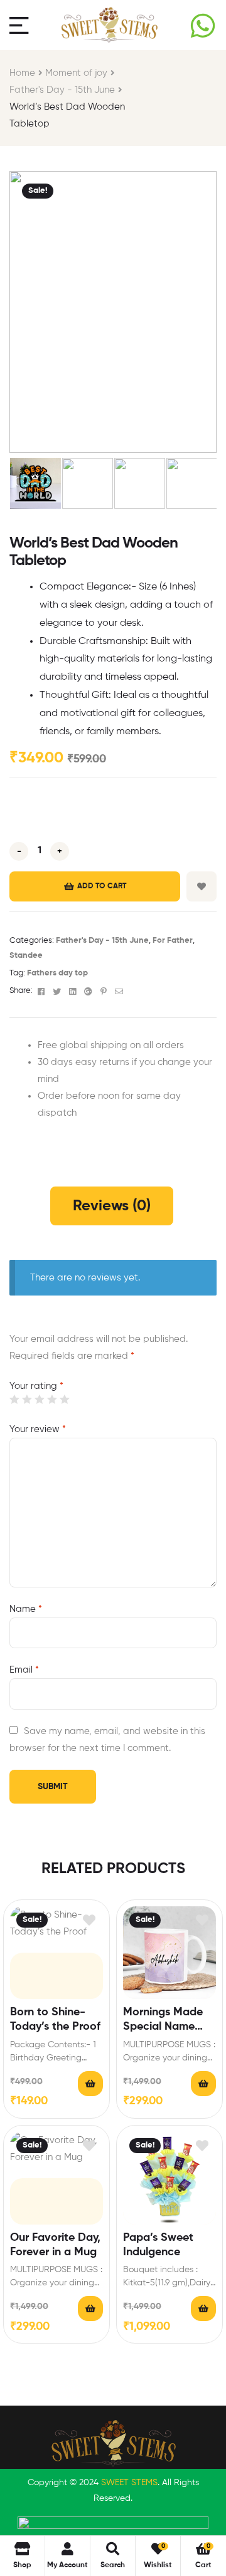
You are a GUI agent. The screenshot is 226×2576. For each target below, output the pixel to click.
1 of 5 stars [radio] (14, 1399)
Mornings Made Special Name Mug (163, 2021)
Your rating (36, 1386)
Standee (26, 956)
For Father (173, 941)
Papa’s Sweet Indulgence (158, 2245)
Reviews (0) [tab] (112, 1206)
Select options (203, 2084)
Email (24, 1670)
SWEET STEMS (129, 2483)
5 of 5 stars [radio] (64, 1399)
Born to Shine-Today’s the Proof (55, 2019)
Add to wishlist (202, 886)
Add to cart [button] (90, 2084)
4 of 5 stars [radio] (52, 1399)
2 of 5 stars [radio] (27, 1399)
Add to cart (102, 886)
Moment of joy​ (76, 73)
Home (22, 73)
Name (26, 1609)
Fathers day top (57, 973)
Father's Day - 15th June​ (62, 90)
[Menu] (19, 25)
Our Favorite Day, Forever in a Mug (55, 2245)
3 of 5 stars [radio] (39, 1399)
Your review (38, 1429)
